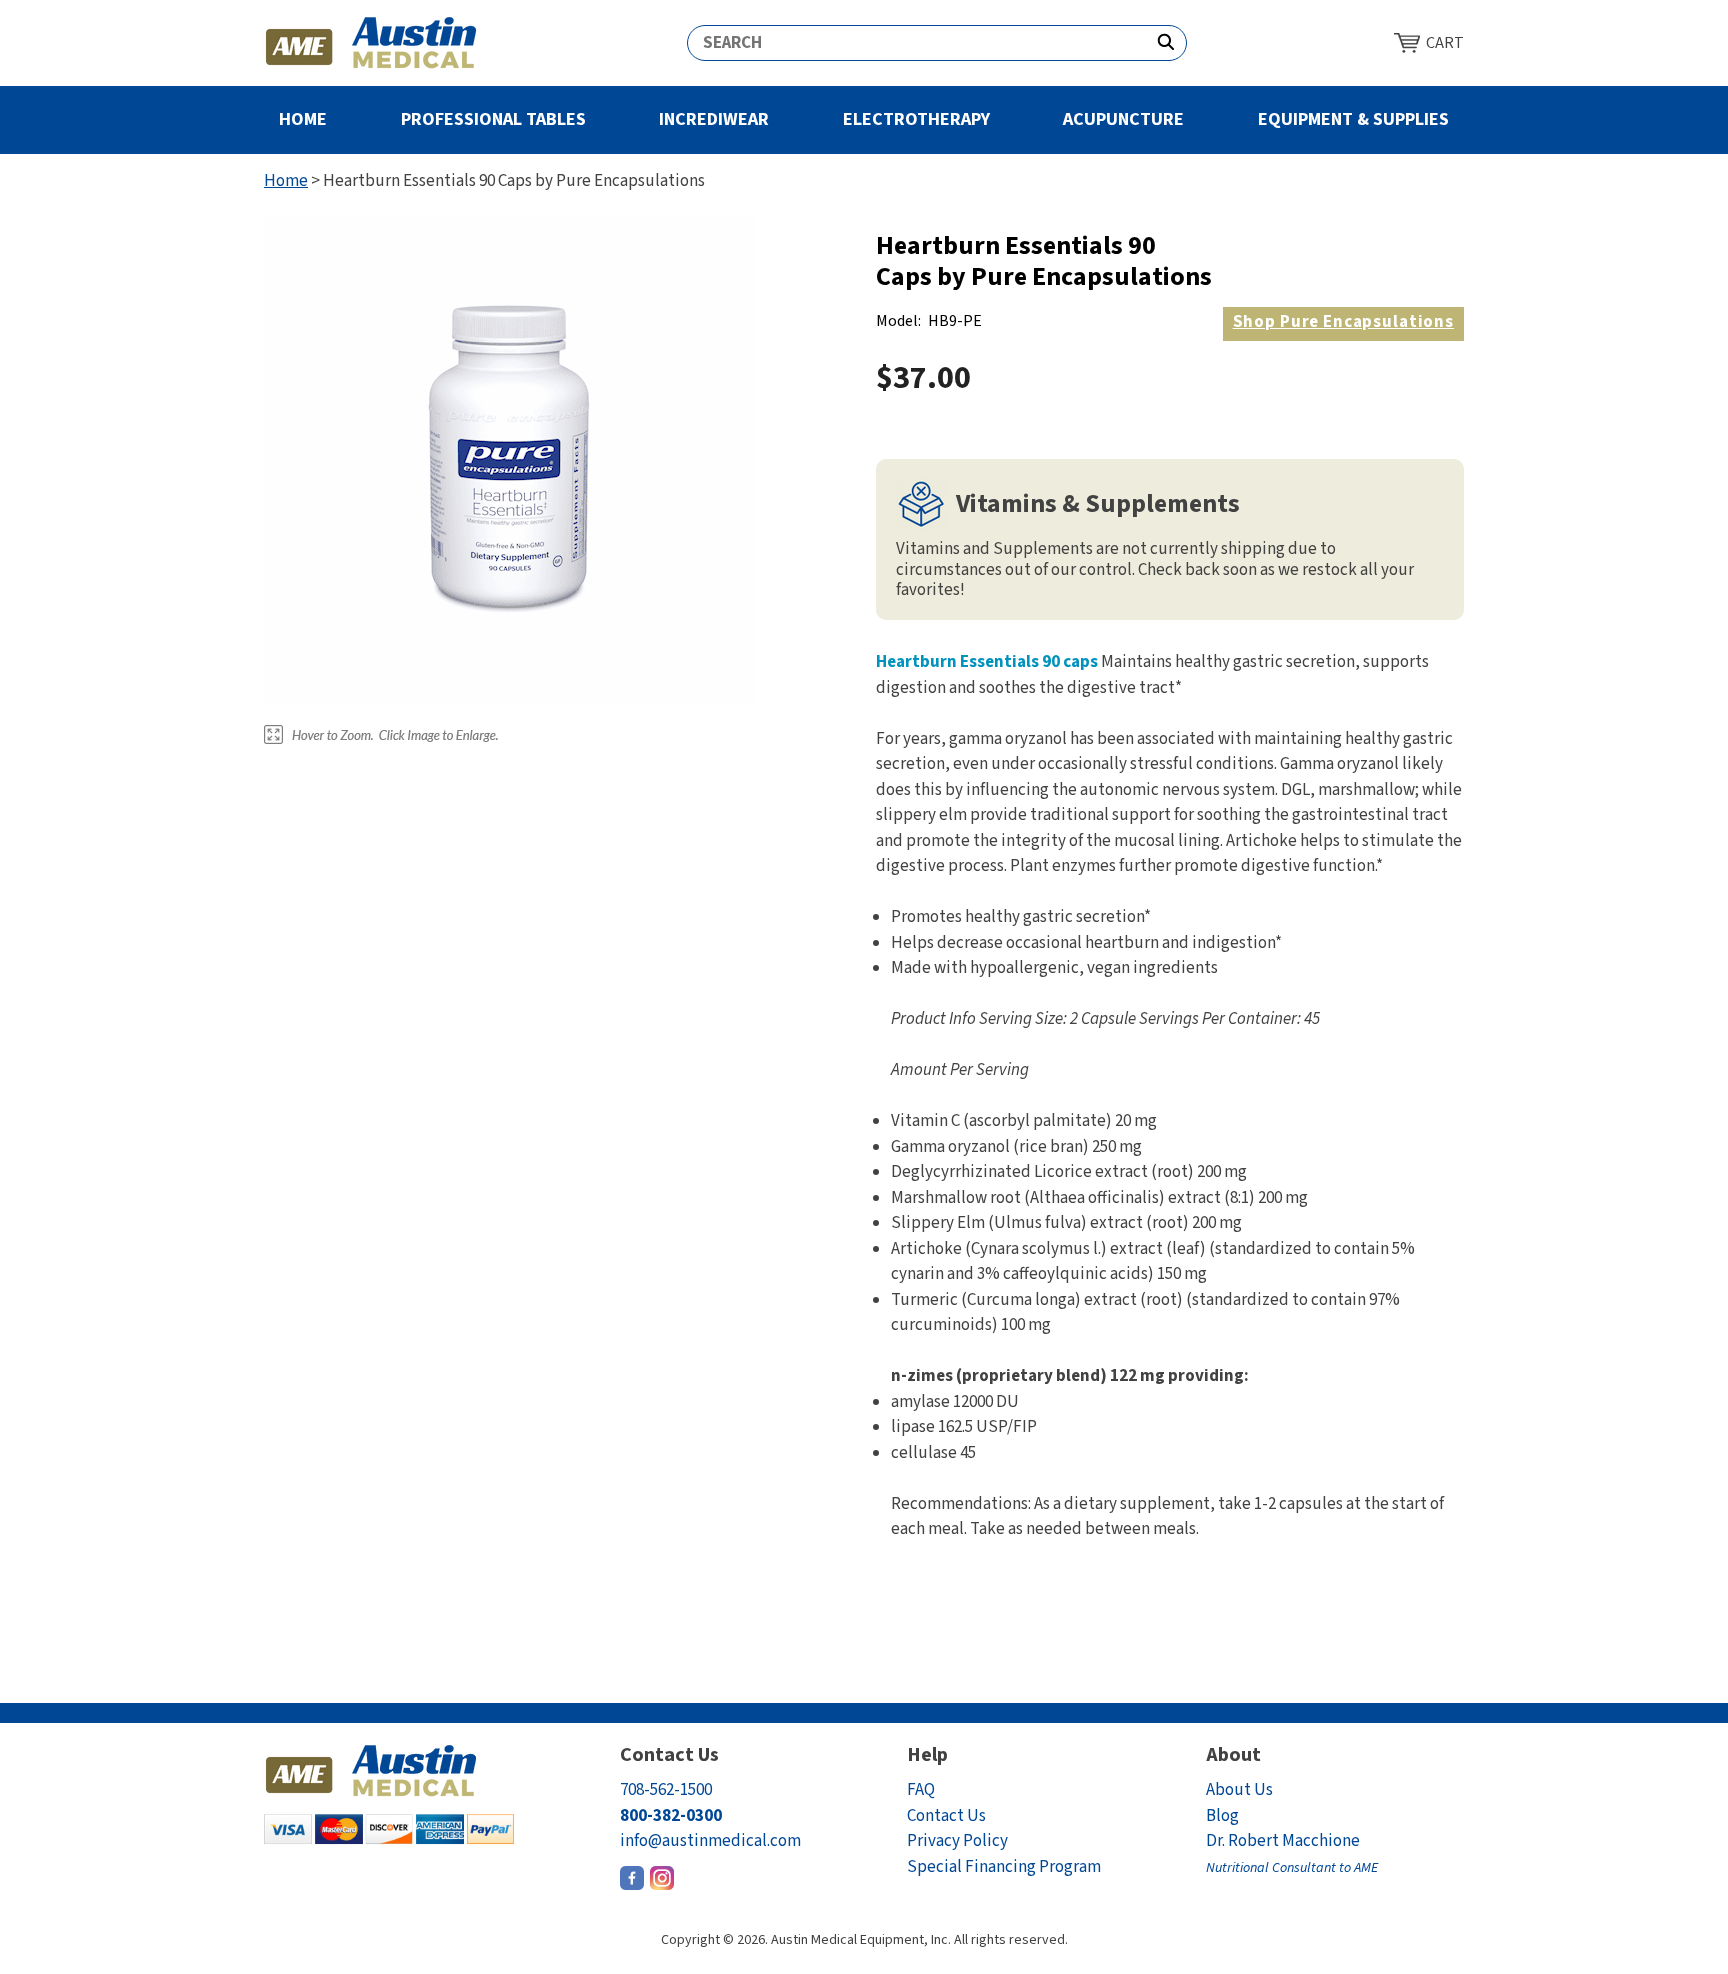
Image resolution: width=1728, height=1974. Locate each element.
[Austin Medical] (371, 43)
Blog (1222, 1816)
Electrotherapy (916, 119)
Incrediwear (714, 119)
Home (303, 119)
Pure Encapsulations (1343, 322)
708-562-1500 (666, 1790)
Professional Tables (493, 119)
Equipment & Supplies (1353, 119)
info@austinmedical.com (710, 1841)
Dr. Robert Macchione (1292, 1853)
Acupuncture (1123, 119)
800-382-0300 (671, 1816)
